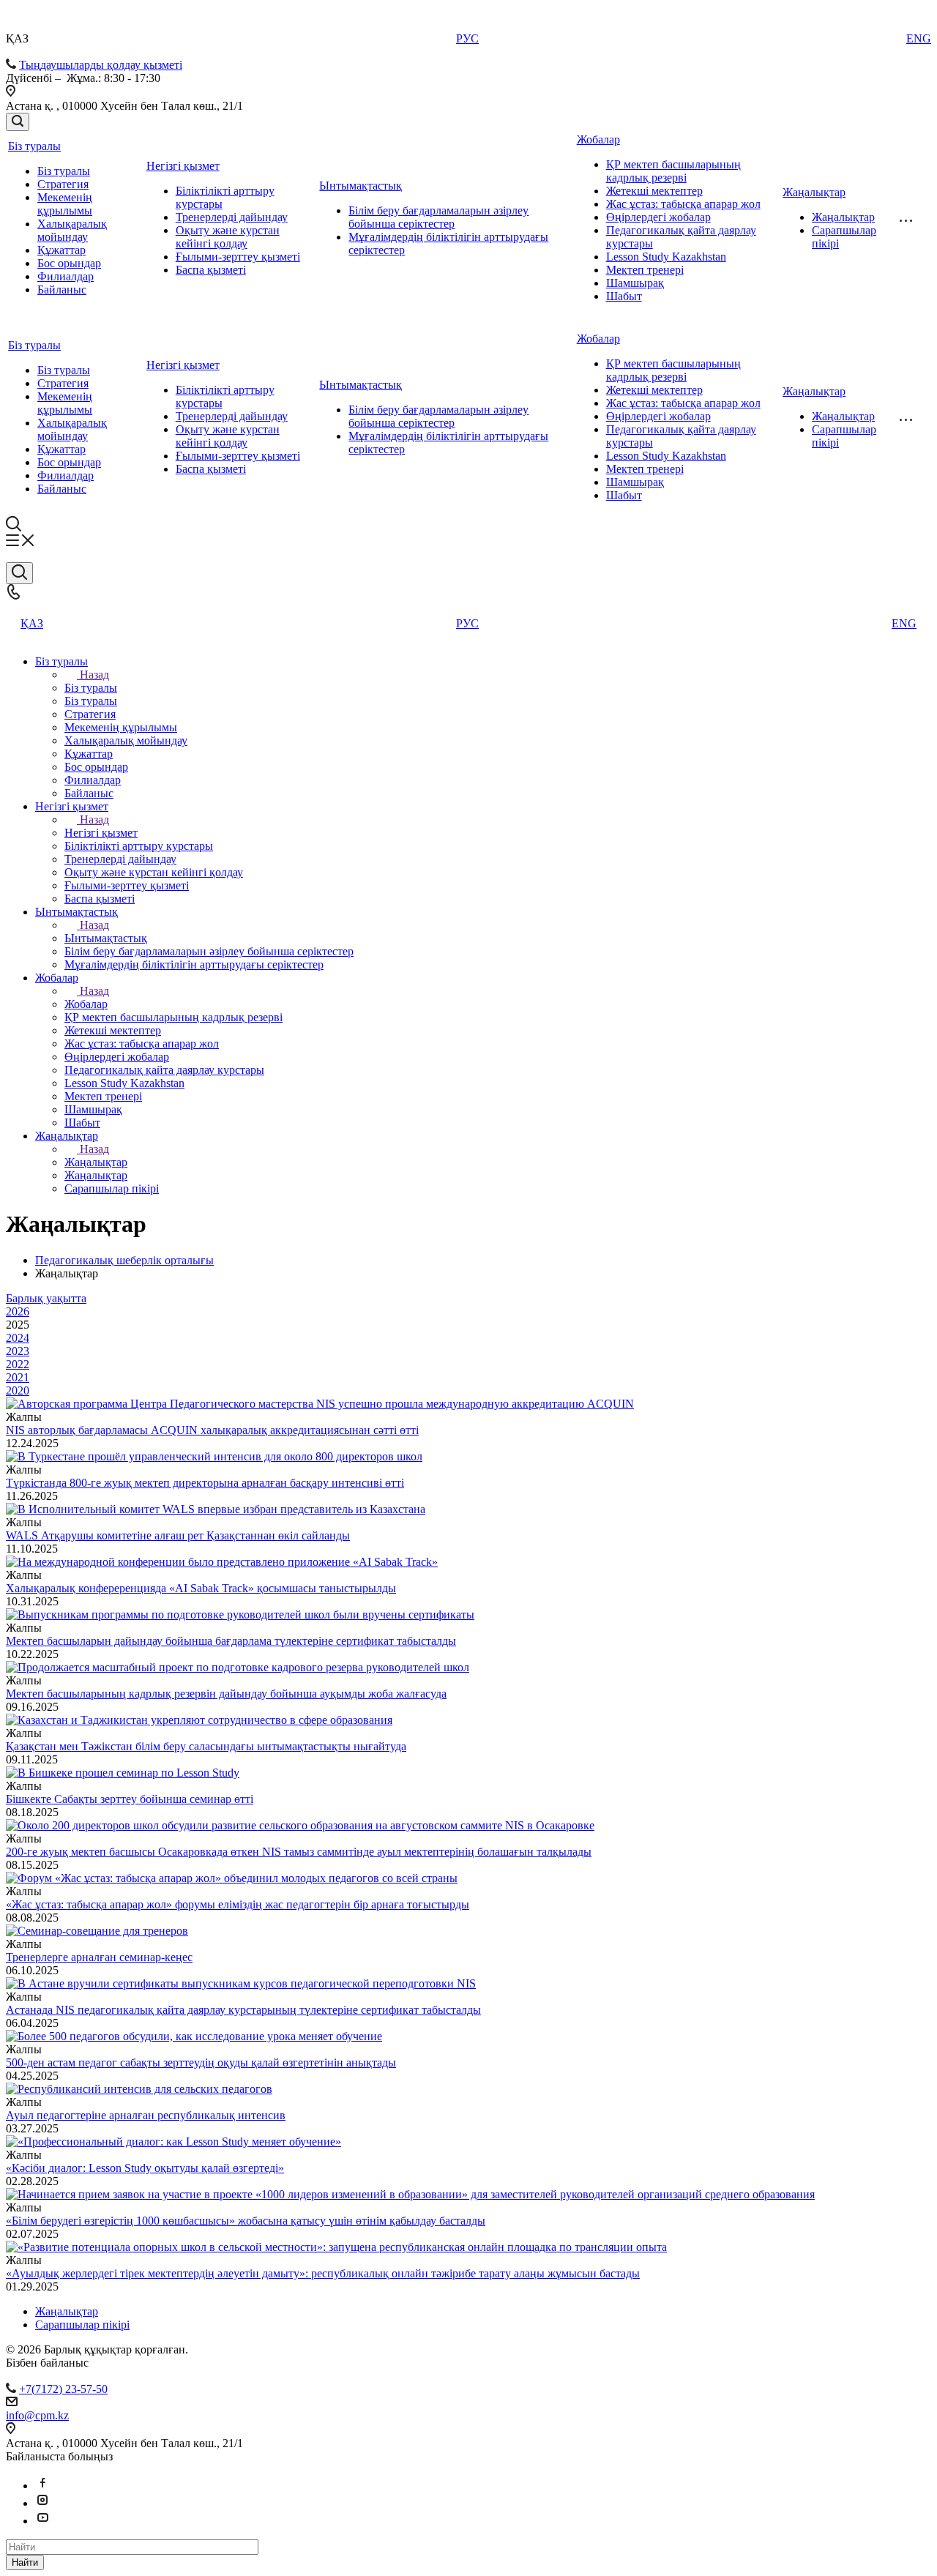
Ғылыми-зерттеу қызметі (238, 257)
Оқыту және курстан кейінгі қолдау (228, 237)
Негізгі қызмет (183, 166)
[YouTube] (42, 2521)
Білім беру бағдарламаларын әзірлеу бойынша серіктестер (438, 217)
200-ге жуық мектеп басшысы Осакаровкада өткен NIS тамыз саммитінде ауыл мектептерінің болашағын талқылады (299, 1852)
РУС (467, 38)
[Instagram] (42, 2503)
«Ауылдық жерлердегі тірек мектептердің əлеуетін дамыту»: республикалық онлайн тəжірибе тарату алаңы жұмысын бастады (323, 2273)
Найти (25, 2562)
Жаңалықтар (814, 192)
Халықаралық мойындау (72, 230)
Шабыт (624, 296)
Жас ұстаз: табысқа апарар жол (683, 204)
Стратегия (63, 184)
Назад (94, 675)
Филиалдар (66, 276)
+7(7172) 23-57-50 (63, 2389)
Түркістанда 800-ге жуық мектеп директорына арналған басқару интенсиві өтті (205, 1483)
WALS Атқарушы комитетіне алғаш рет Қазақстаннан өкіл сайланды (178, 1535)
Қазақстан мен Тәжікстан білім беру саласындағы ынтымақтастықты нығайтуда (206, 1746)
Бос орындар (69, 263)
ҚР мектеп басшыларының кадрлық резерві (673, 171)
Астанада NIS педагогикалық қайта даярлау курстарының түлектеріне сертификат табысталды (243, 2010)
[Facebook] (42, 2486)
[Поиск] (18, 122)
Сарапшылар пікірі (82, 2325)
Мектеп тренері (645, 270)
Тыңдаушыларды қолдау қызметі (101, 65)
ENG (919, 38)
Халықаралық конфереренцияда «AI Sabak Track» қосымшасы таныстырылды (201, 1588)
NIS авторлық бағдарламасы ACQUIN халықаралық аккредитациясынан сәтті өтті (212, 1430)
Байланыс (62, 290)
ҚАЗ (32, 623)
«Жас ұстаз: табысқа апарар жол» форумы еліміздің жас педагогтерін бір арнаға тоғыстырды (238, 1904)
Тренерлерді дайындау (232, 217)
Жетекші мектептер (654, 191)
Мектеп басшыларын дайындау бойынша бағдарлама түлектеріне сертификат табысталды (231, 1641)
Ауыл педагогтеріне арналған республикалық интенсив (146, 2115)
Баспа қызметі (211, 270)
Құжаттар (61, 250)
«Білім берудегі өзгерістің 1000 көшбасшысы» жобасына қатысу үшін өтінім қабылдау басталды (246, 2221)
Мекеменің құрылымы (65, 204)
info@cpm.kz (37, 2415)
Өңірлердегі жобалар (658, 217)
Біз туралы (34, 146)
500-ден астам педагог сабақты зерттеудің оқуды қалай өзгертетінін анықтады (201, 2062)
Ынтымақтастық (361, 186)
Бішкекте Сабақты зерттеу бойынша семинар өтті (130, 1799)
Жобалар (598, 139)
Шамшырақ (635, 283)
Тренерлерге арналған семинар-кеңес (99, 1957)
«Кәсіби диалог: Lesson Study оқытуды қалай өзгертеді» (145, 2168)
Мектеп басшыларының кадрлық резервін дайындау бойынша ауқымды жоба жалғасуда (226, 1694)
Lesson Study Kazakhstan (666, 257)
